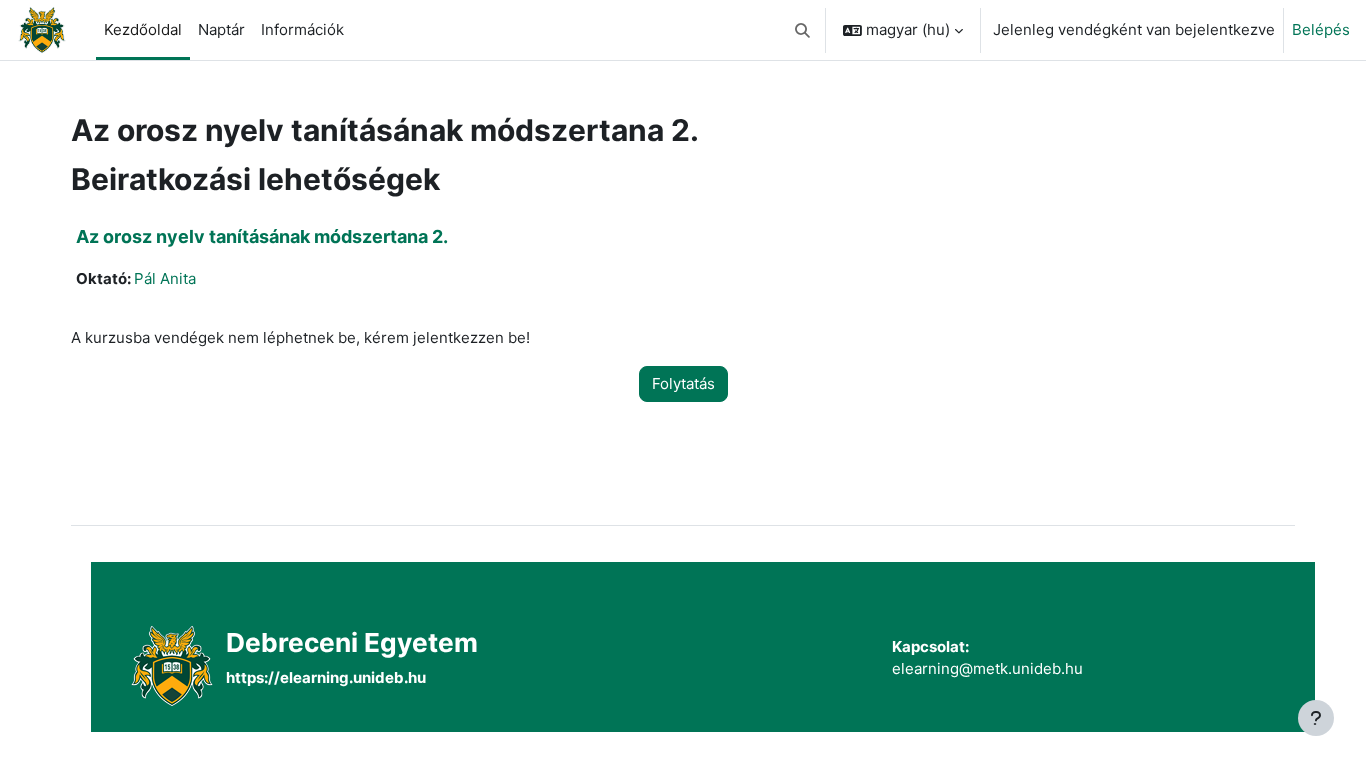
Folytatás (683, 383)
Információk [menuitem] (302, 29)
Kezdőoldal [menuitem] (143, 29)
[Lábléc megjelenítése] (1316, 718)
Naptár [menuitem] (221, 29)
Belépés (1321, 29)
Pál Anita (165, 278)
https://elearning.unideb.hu (326, 677)
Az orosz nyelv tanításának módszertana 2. (262, 236)
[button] (803, 30)
